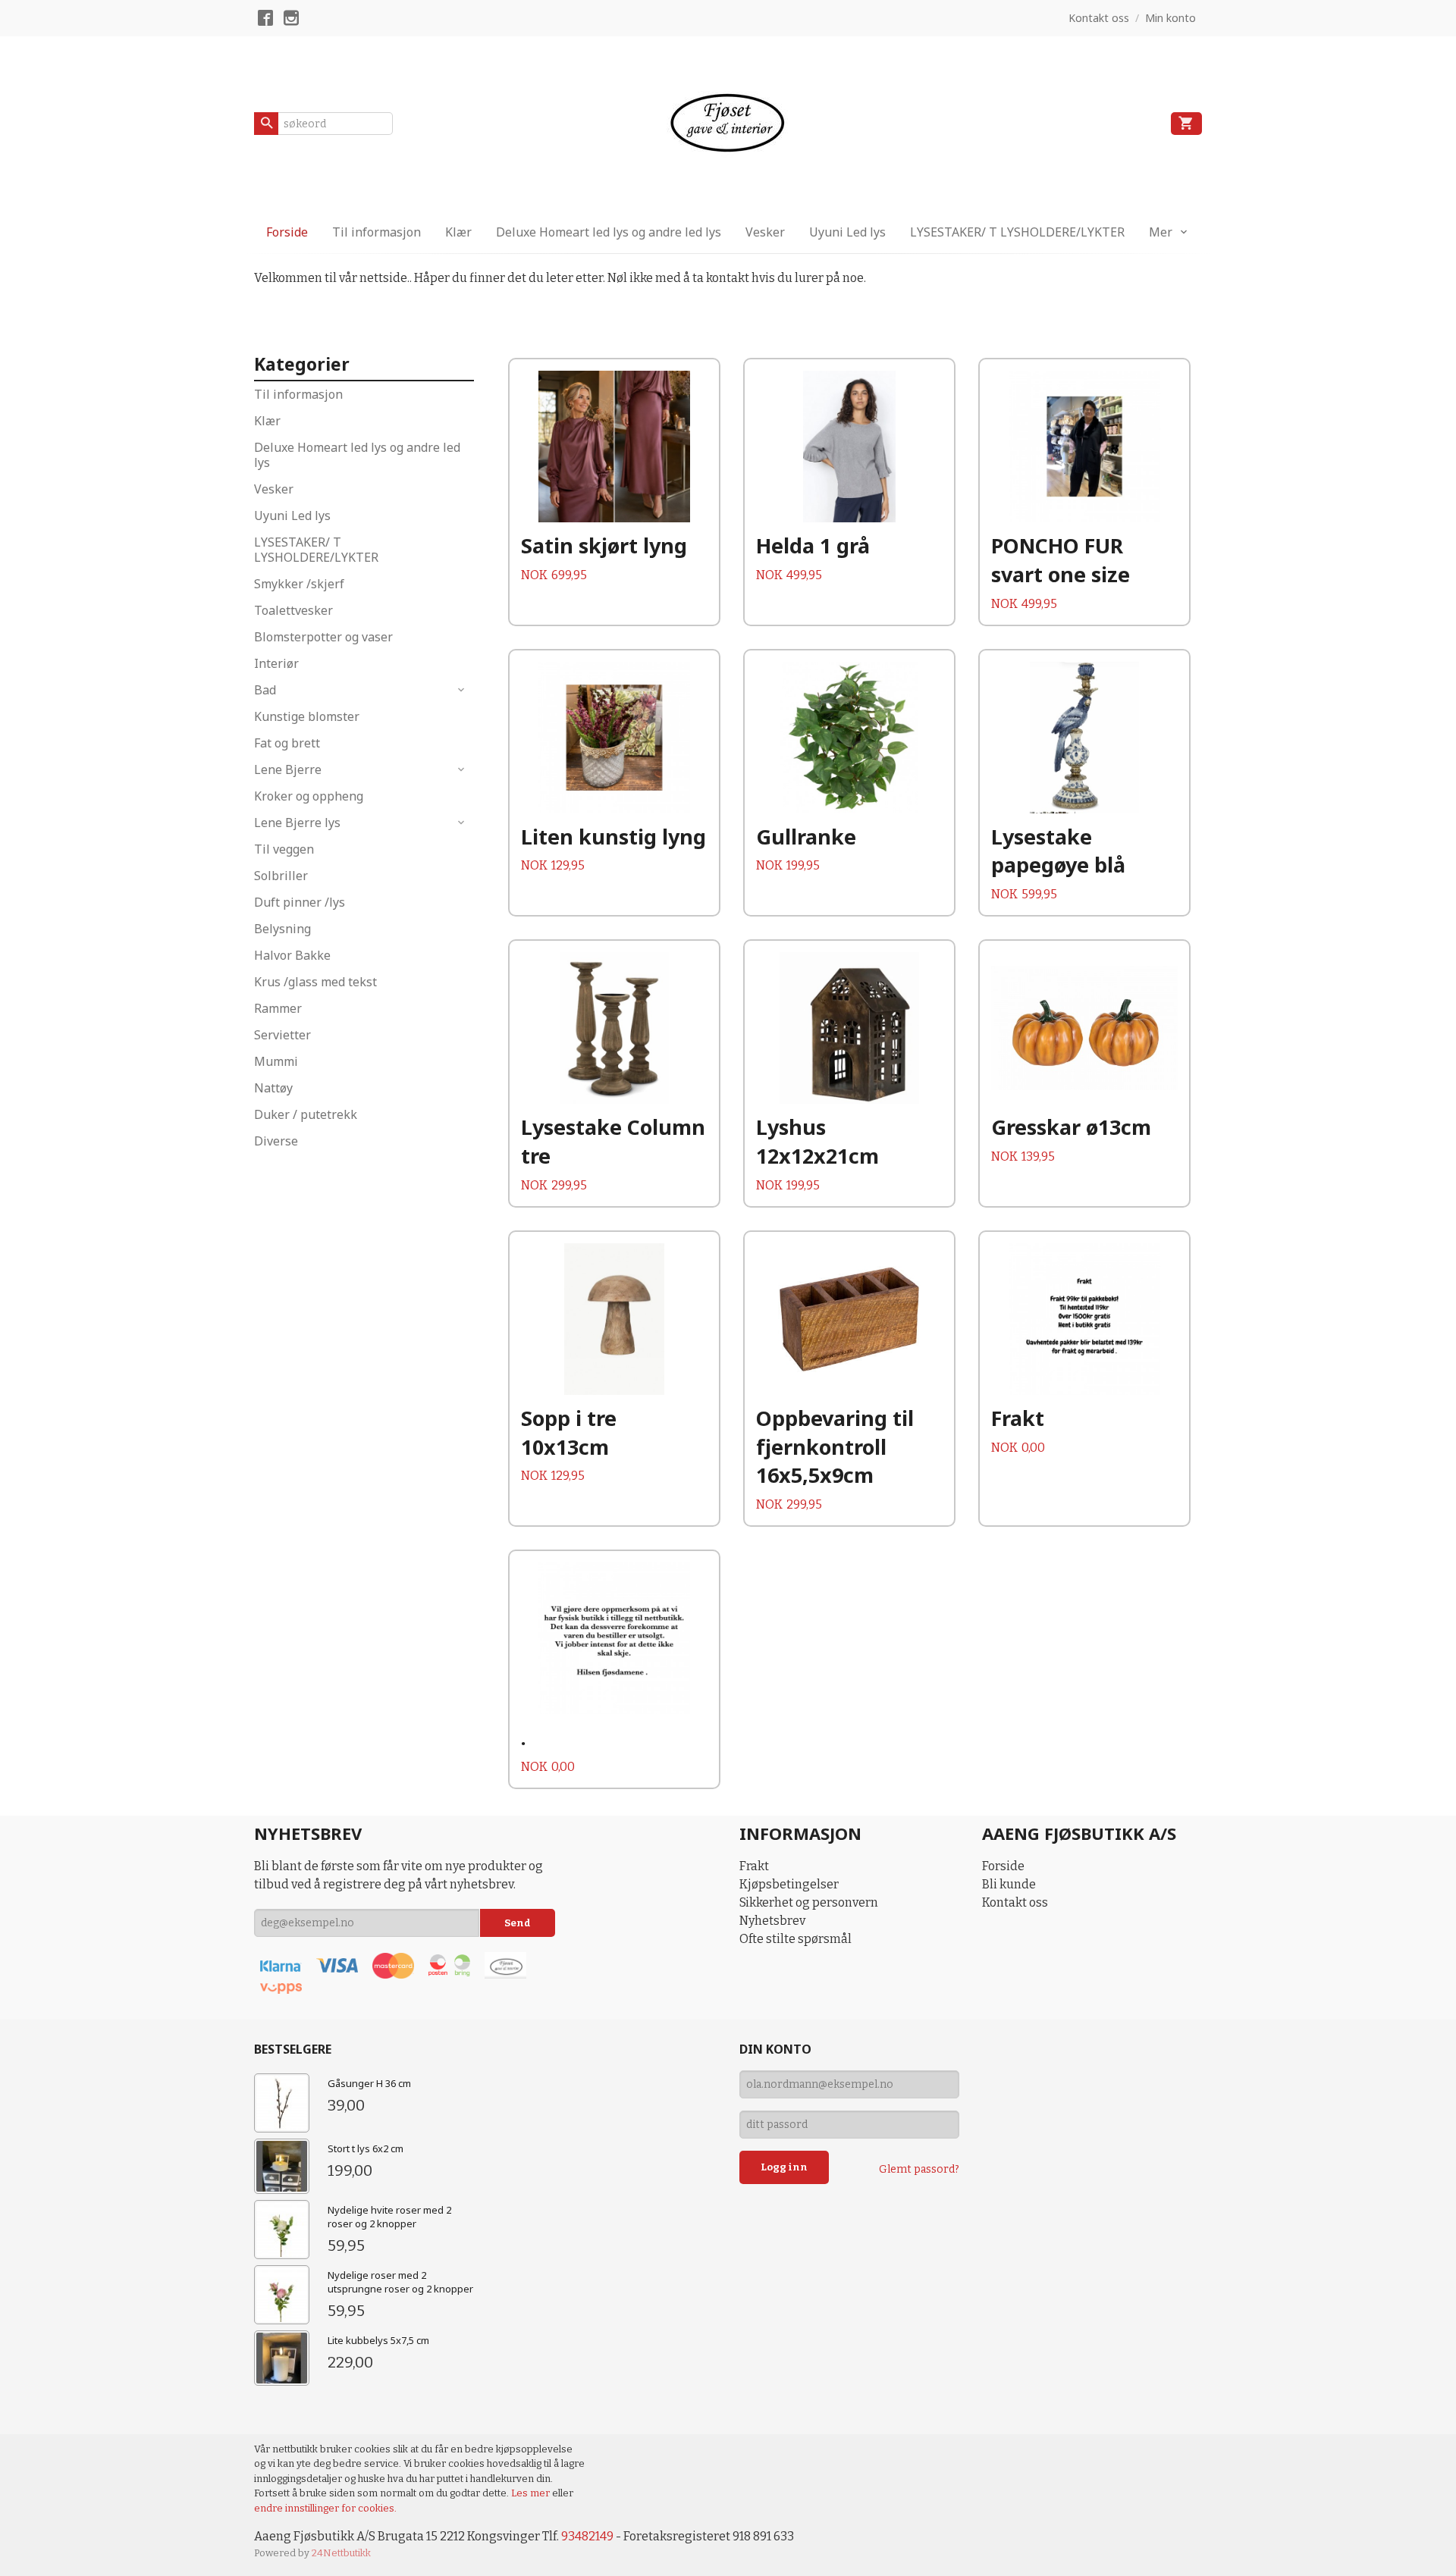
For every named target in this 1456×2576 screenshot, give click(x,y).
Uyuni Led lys (847, 232)
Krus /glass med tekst (315, 982)
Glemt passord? (919, 2169)
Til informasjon (377, 232)
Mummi (276, 1061)
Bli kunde (1009, 1884)
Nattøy (273, 1088)
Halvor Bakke (292, 955)
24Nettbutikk (341, 2553)
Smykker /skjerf (299, 584)
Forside (287, 232)
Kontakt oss (1015, 1902)
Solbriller (281, 876)
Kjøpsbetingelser (789, 1884)
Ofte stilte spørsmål (795, 1939)
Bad (265, 690)
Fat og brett (287, 743)
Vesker (765, 232)
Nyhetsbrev (772, 1921)
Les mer (532, 2493)
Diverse (276, 1141)
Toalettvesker (293, 610)
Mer (1161, 232)
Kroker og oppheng (309, 796)
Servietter (282, 1035)
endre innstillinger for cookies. (325, 2508)
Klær (458, 232)
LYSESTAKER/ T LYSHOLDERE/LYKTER (1017, 232)
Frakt (754, 1866)
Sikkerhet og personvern (809, 1902)
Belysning (282, 929)
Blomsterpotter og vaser (323, 637)
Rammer (278, 1008)
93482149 (587, 2536)
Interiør (276, 663)
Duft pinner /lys (300, 902)
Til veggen (284, 849)
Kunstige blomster (307, 716)
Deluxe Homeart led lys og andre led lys (609, 232)
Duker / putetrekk (306, 1114)
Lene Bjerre (288, 769)
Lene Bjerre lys (297, 823)
